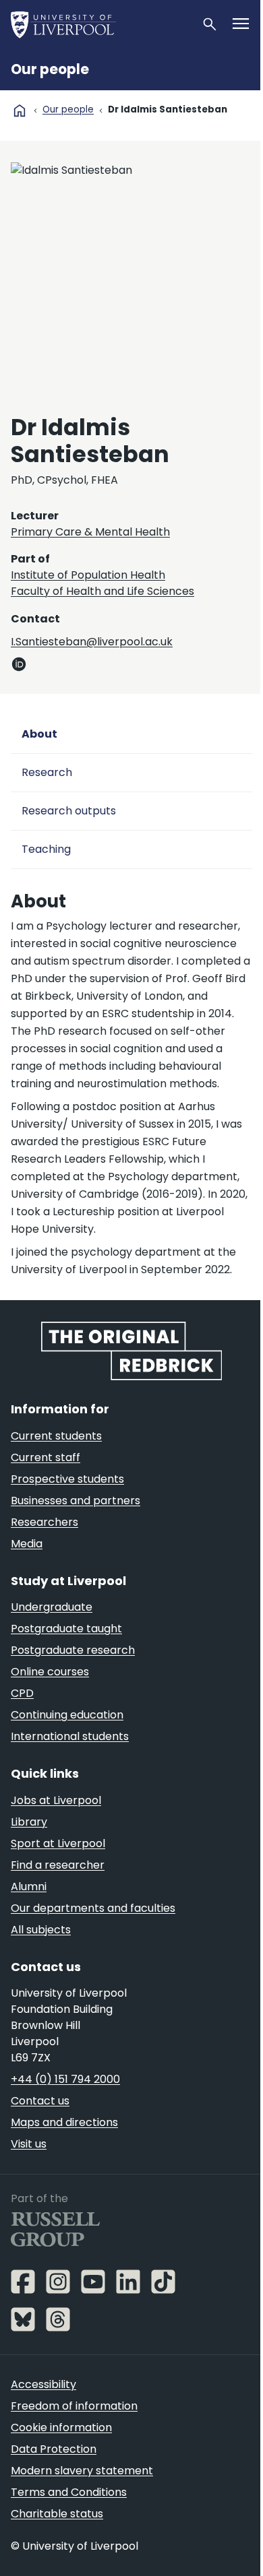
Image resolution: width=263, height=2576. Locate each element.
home (20, 110)
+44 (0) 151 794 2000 (65, 2079)
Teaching (46, 849)
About (39, 734)
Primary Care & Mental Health (90, 532)
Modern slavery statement (82, 2471)
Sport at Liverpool (58, 1843)
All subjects (41, 1930)
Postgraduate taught (66, 1629)
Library (29, 1822)
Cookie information (61, 2427)
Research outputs (69, 811)
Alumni (29, 1887)
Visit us (29, 2144)
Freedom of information (74, 2406)
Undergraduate (52, 1607)
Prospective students (67, 1479)
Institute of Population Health (88, 575)
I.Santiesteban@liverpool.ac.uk (92, 642)
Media (27, 1544)
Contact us (40, 2101)
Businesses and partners (76, 1501)
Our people (50, 69)
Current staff (46, 1457)
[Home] (100, 24)
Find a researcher (58, 1865)
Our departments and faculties (93, 1908)
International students (70, 1736)
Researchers (45, 1522)
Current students (56, 1436)
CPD (22, 1693)
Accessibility (43, 2384)
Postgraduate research (73, 1650)
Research (47, 772)
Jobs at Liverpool (56, 1800)
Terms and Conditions (69, 2492)
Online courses (50, 1672)
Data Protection (54, 2449)
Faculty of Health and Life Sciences (103, 591)
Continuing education (67, 1715)
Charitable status (57, 2514)
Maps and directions (64, 2122)
